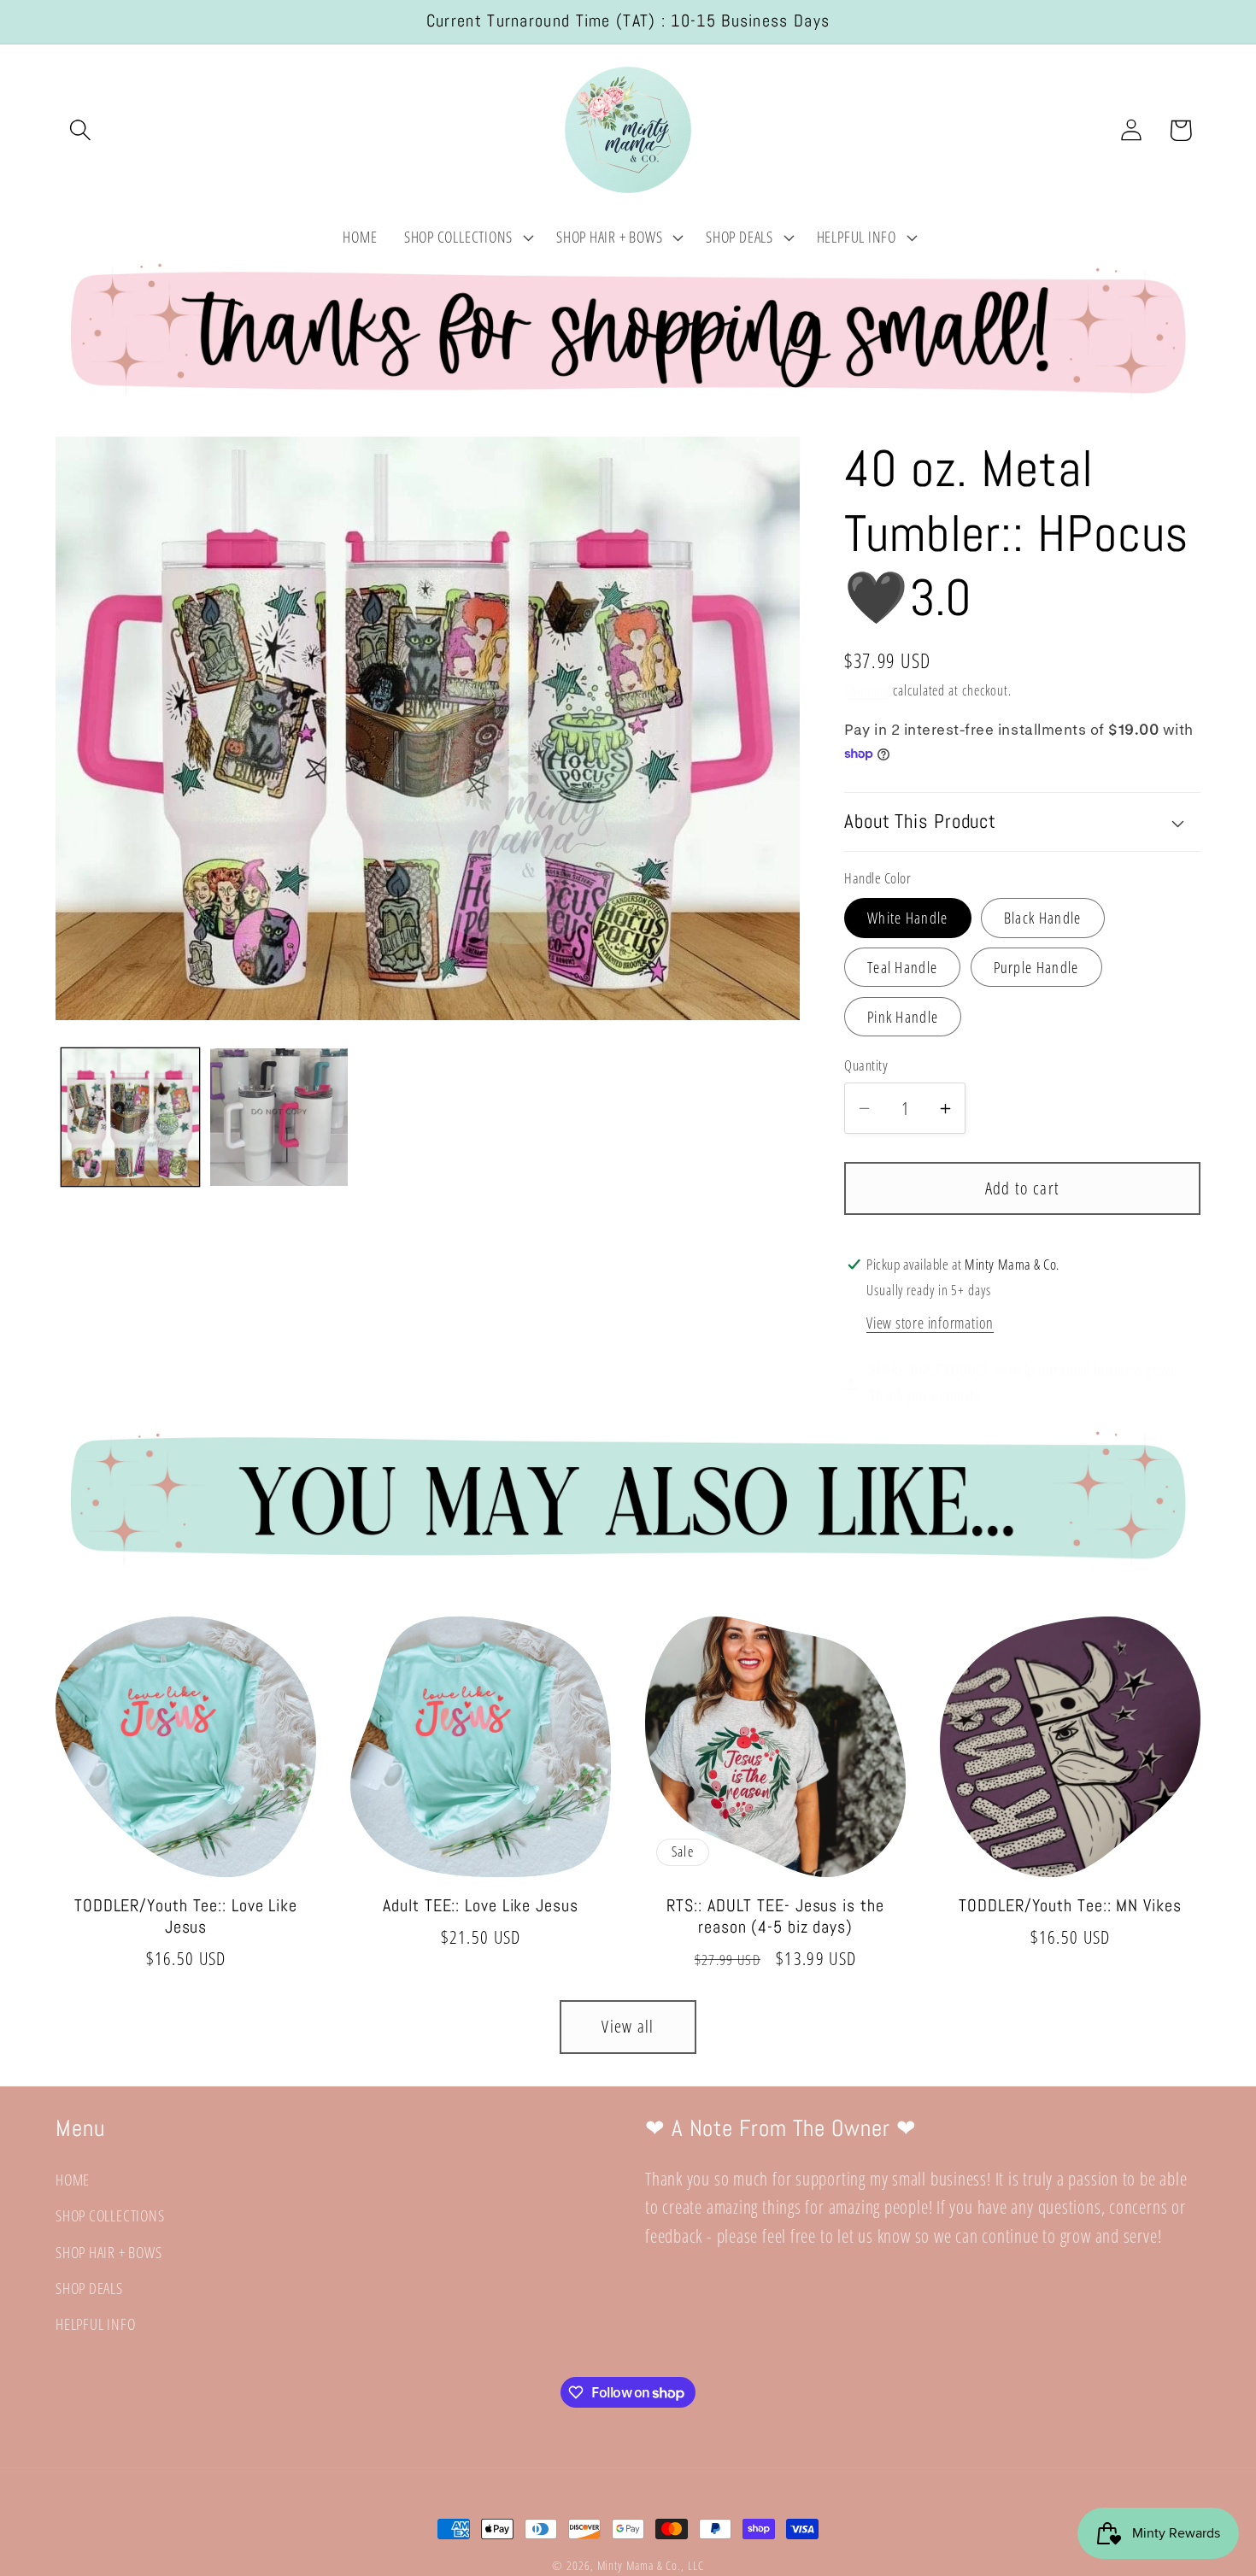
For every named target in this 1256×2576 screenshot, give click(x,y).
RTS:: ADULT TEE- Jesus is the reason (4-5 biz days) (775, 1917)
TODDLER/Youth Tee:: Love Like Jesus (186, 1917)
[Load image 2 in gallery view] (279, 1117)
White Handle (908, 918)
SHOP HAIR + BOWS (109, 2252)
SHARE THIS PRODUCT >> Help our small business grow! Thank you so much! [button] (1024, 1383)
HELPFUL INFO (95, 2325)
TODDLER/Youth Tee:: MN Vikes (1070, 1906)
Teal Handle (902, 968)
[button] (80, 130)
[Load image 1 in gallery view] (130, 1117)
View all (628, 2026)
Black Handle (1043, 918)
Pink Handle (903, 1018)
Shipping (867, 691)
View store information (930, 1323)
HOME (73, 2180)
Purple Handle (1036, 968)
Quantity (866, 1066)
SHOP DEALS (89, 2288)
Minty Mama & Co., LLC (651, 2565)
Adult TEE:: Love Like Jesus (480, 1906)
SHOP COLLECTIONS (110, 2216)
